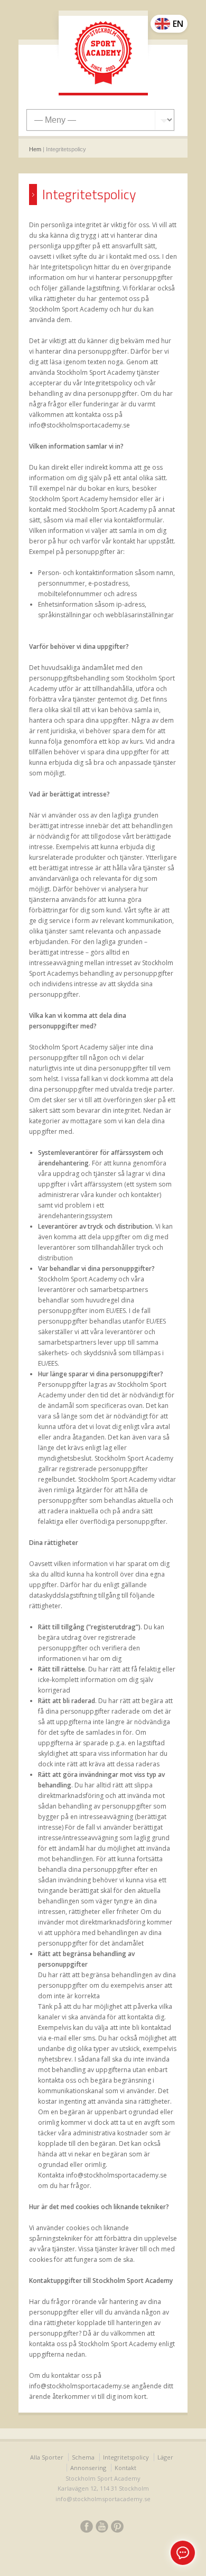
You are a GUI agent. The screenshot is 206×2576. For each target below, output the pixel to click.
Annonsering (88, 2468)
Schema (83, 2457)
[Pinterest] (117, 2528)
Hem (35, 149)
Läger (165, 2457)
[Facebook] (87, 2528)
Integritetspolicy (126, 2457)
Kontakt (125, 2468)
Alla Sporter (47, 2457)
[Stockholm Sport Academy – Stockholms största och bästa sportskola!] (103, 54)
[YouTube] (102, 2528)
